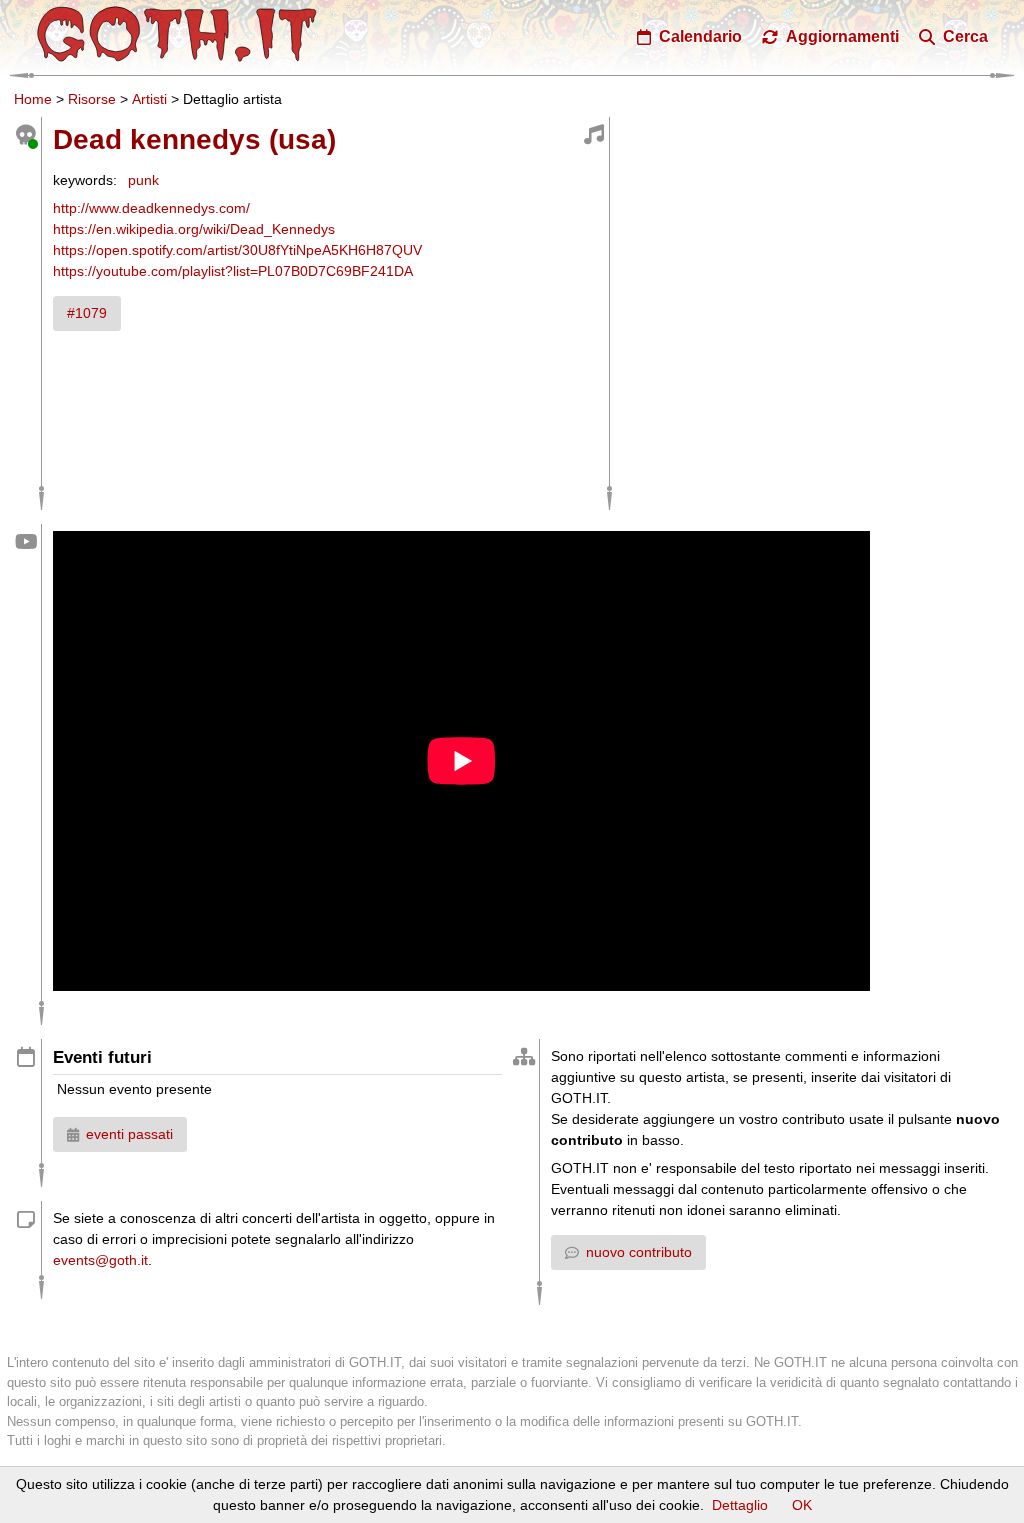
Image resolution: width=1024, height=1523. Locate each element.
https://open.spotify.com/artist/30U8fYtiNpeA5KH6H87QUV (237, 250)
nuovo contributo (639, 1252)
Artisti (149, 99)
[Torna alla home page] (177, 34)
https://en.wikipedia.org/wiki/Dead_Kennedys (194, 229)
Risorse (92, 99)
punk (143, 180)
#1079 (87, 313)
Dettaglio (740, 1505)
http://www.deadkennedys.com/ (151, 208)
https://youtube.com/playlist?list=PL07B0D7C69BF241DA (233, 271)
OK (802, 1505)
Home (33, 99)
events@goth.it (100, 1260)
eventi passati (129, 1134)
